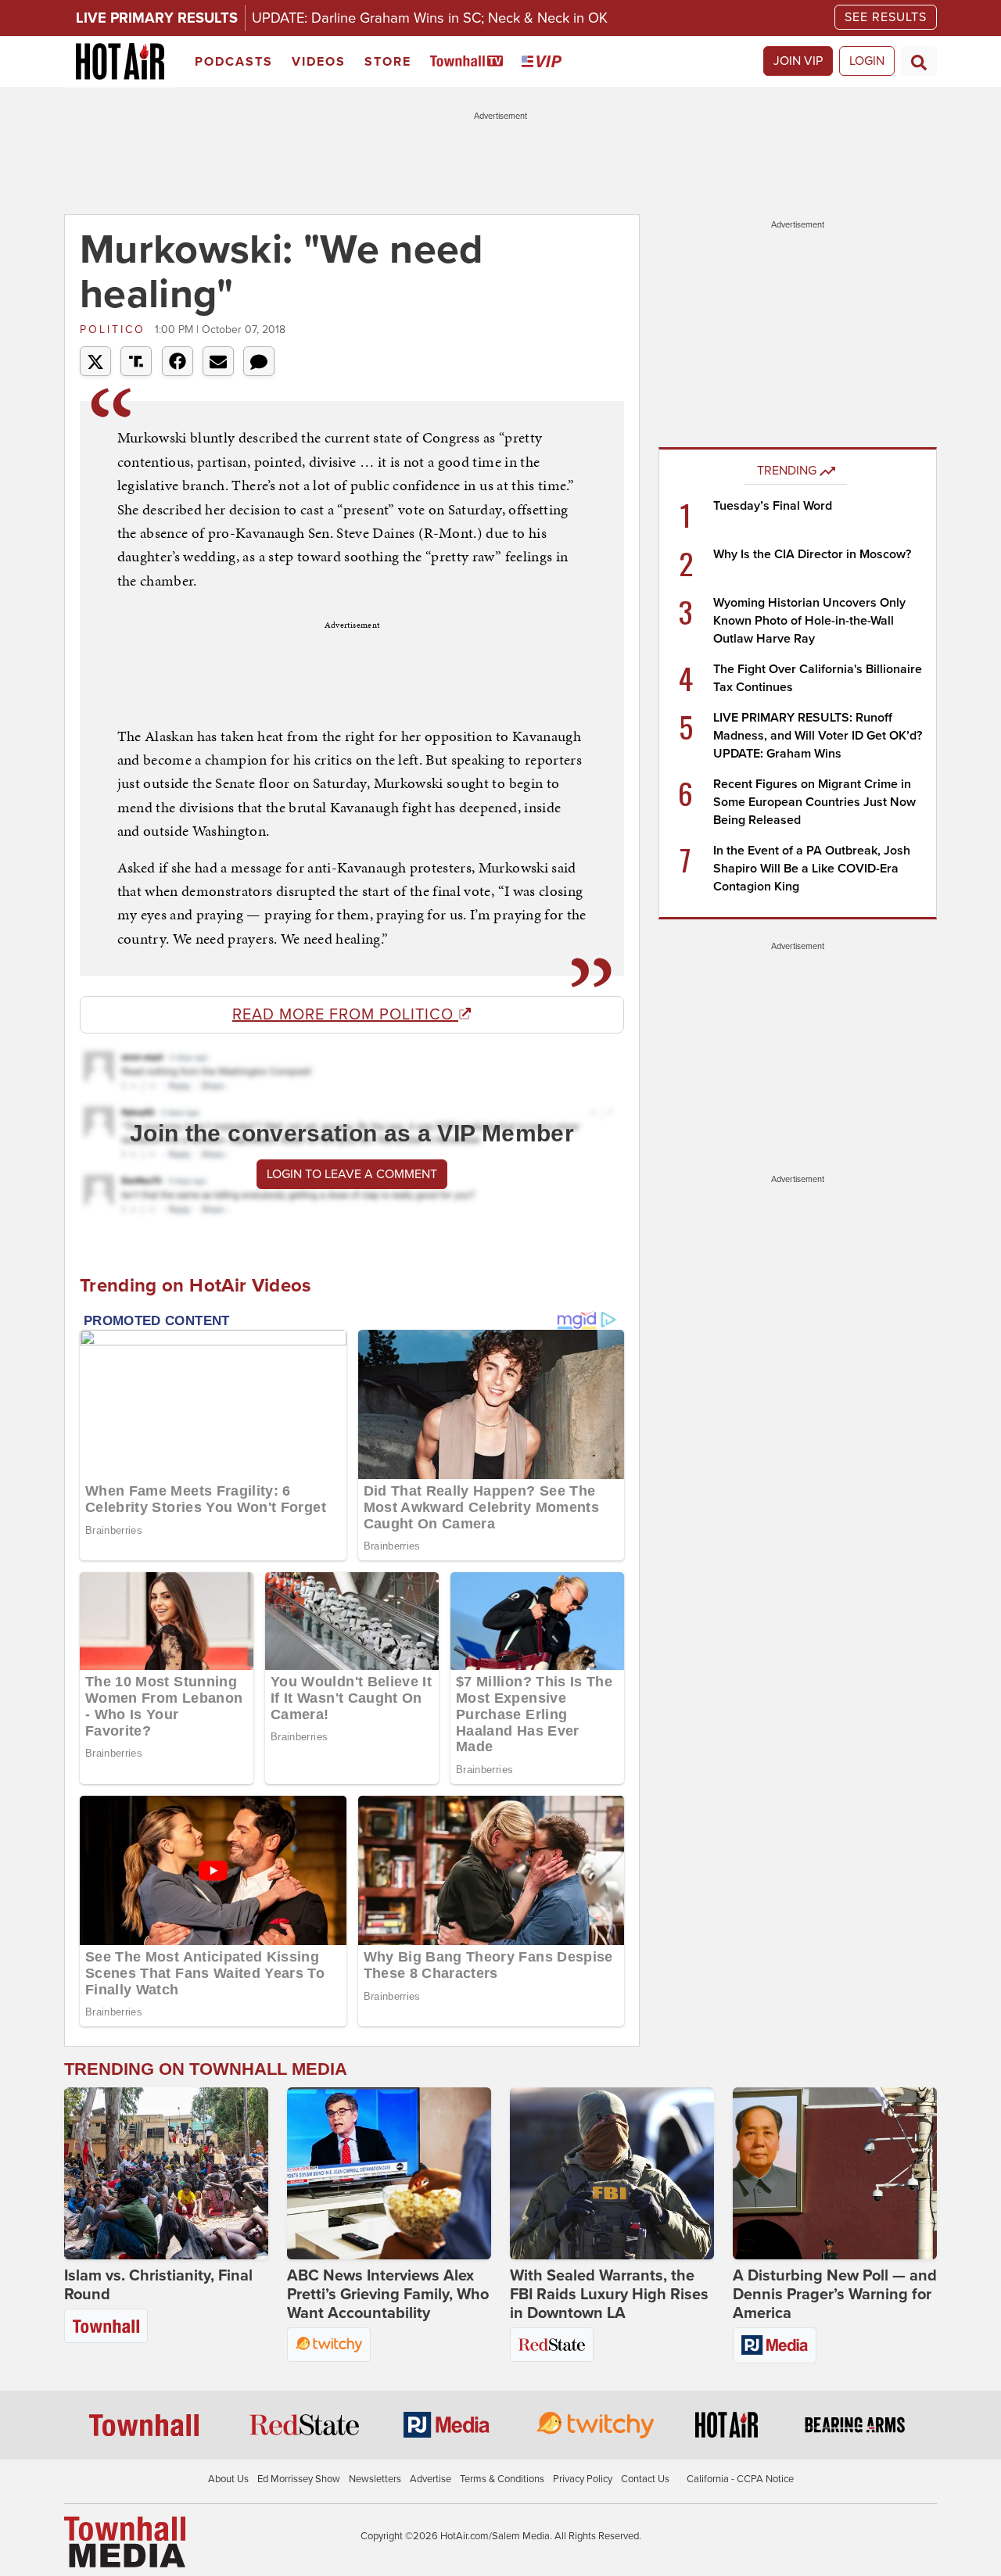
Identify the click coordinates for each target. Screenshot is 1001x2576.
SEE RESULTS (886, 17)
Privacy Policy (583, 2479)
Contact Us (645, 2479)
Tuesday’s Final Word (773, 506)
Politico (115, 330)
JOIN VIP (798, 61)
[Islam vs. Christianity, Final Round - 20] (166, 2173)
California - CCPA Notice (740, 2479)
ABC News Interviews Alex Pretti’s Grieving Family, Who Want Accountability (388, 2295)
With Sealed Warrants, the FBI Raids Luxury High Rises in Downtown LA (609, 2295)
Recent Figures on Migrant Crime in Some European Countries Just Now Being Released (814, 802)
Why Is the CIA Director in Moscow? (812, 554)
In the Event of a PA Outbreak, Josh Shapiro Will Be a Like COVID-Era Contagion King (812, 869)
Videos (319, 62)
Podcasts (234, 62)
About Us (228, 2479)
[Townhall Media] (125, 2542)
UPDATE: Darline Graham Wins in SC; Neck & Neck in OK (430, 18)
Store (388, 62)
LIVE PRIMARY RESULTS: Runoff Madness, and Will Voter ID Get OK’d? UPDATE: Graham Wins (818, 736)
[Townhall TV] (470, 62)
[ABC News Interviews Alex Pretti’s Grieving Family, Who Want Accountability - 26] (389, 2173)
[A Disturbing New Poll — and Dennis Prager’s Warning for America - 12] (835, 2173)
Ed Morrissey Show (299, 2479)
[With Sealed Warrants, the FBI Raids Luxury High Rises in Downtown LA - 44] (612, 2173)
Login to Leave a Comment (352, 1174)
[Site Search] (919, 61)
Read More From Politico (345, 1015)
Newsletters (375, 2479)
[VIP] (544, 62)
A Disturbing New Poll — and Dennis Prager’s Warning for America (835, 2295)
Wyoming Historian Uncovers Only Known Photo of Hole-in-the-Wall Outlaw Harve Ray (809, 621)
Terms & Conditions (502, 2479)
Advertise (431, 2479)
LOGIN (867, 61)
